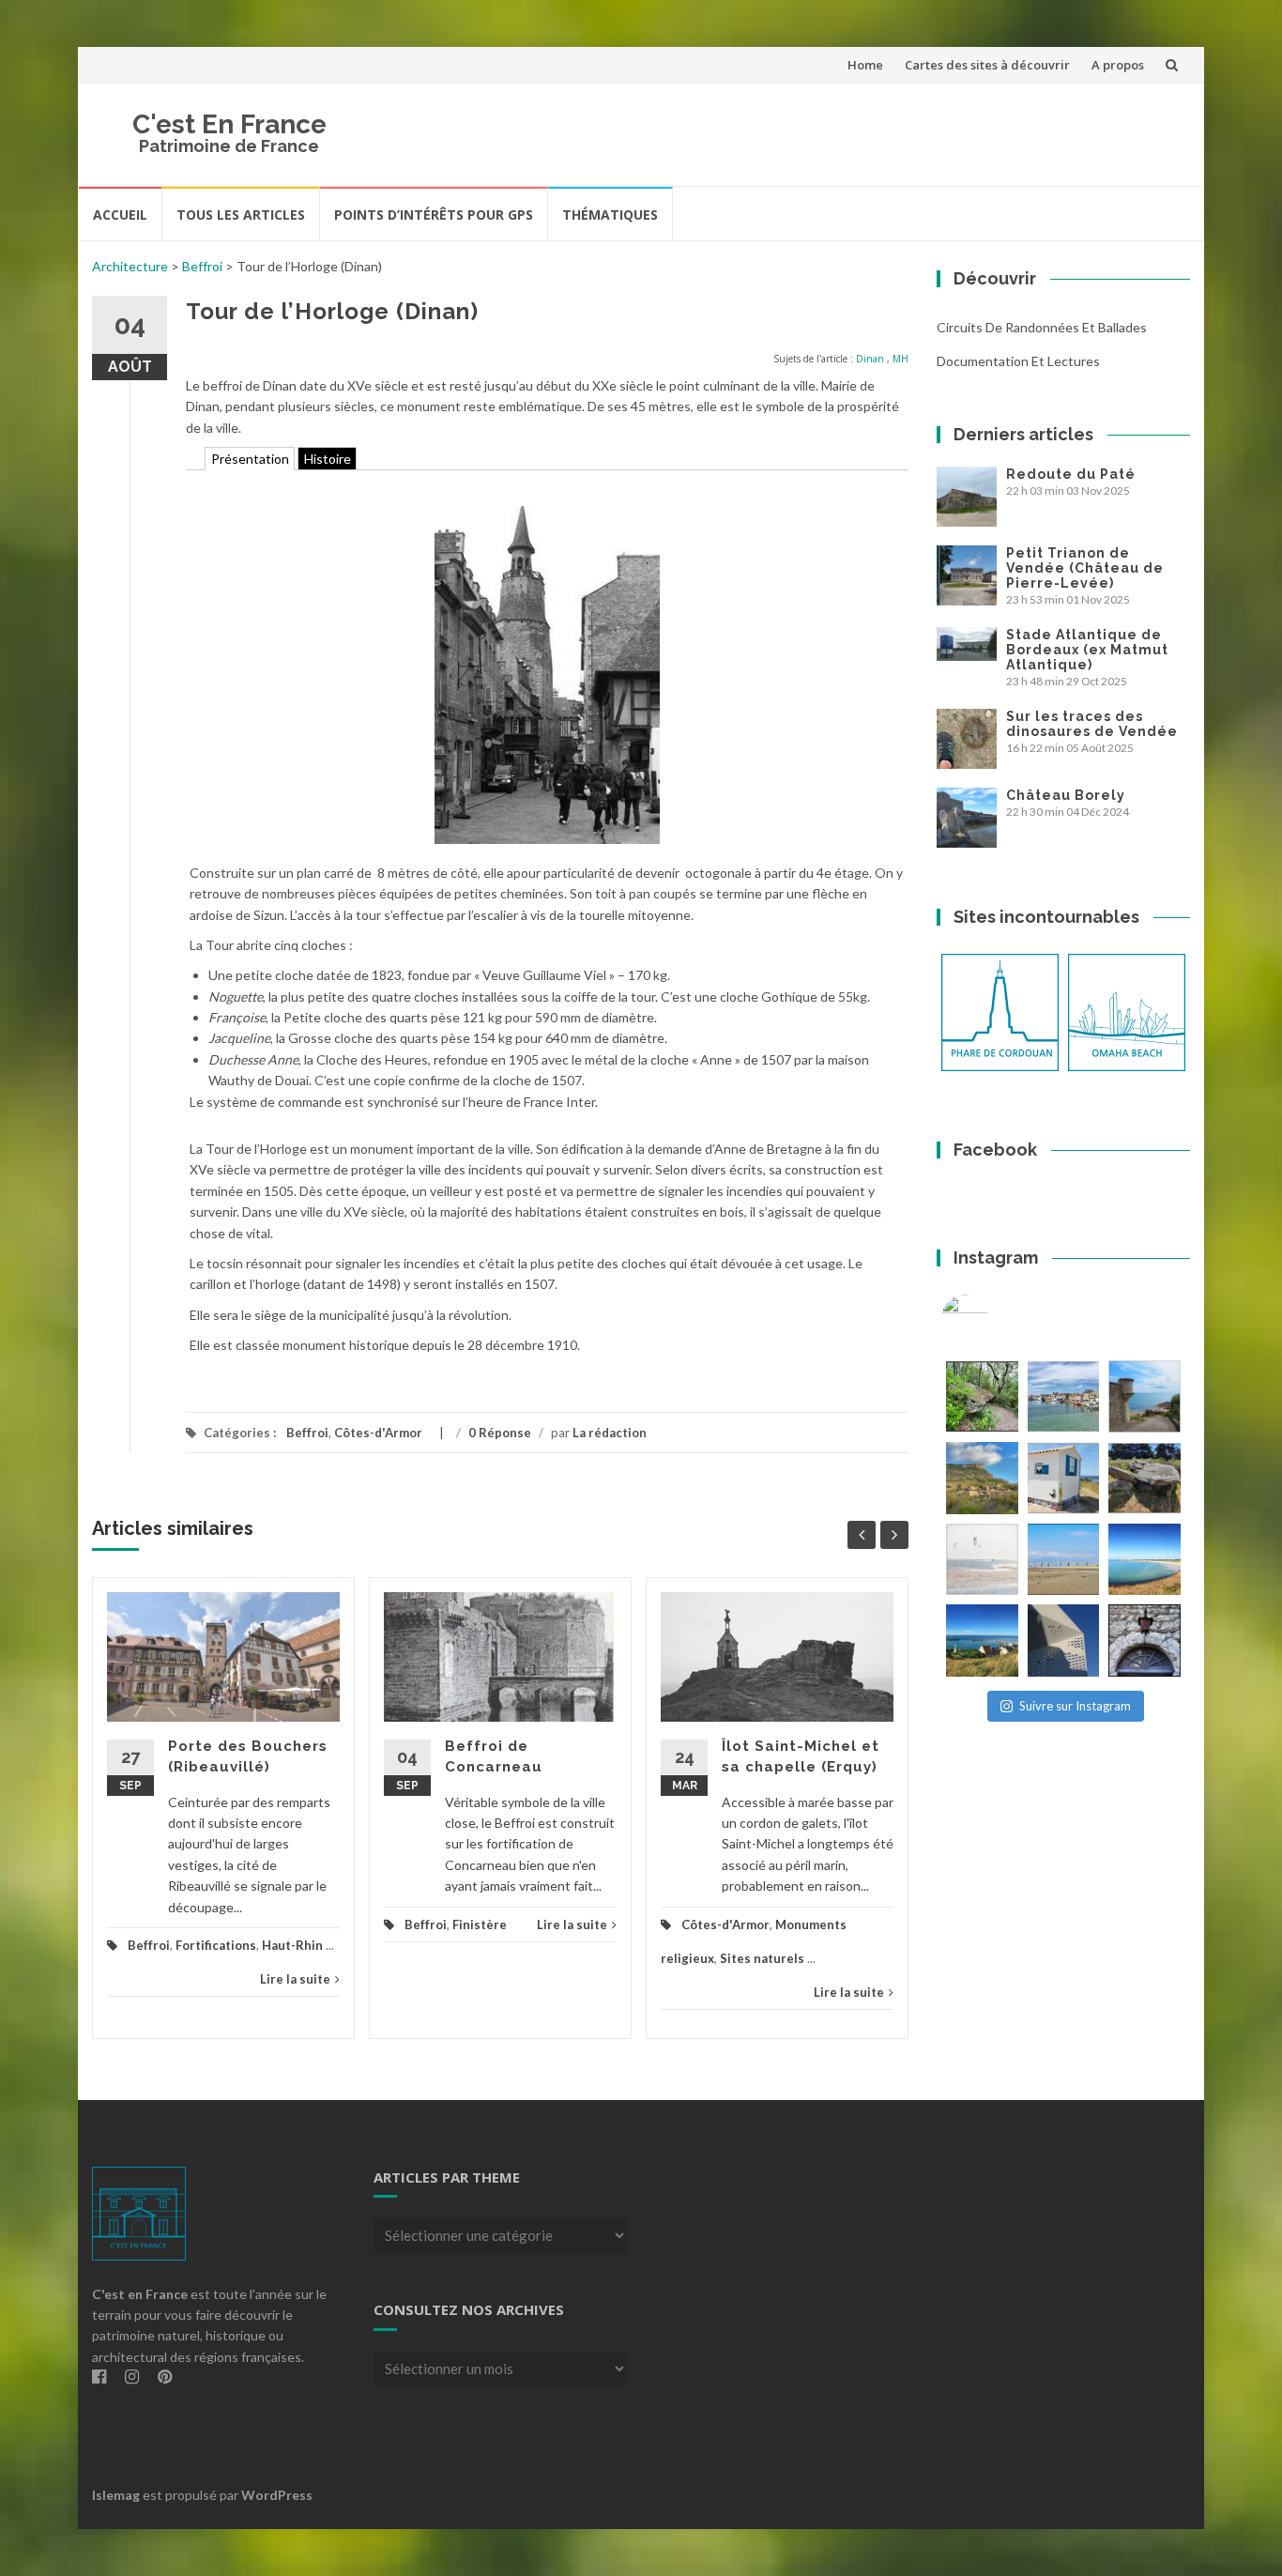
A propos (1118, 65)
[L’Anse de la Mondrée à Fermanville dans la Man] (1145, 1560)
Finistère (480, 1924)
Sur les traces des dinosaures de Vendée (1092, 724)
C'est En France (229, 124)
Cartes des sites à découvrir (987, 65)
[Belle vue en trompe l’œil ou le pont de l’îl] (1064, 1560)
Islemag (116, 2495)
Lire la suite (295, 1979)
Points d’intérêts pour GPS (434, 215)
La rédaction (610, 1433)
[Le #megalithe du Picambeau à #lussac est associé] (982, 1396)
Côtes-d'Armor (378, 1433)
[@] (993, 1318)
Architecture (130, 266)
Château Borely (1066, 795)
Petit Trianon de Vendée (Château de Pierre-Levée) (1085, 568)
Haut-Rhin (292, 1945)
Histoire (328, 459)
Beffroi (202, 266)
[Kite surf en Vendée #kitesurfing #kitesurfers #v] (982, 1560)
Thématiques (610, 215)
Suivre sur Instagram (1075, 1706)
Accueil (120, 215)
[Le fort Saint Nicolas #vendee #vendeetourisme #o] (1145, 1396)
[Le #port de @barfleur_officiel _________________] (1064, 1396)
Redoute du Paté (1071, 474)
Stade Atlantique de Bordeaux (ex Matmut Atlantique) (1087, 650)
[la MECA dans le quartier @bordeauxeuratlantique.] (1064, 1641)
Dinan (870, 359)
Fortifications (216, 1945)
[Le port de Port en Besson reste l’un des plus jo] (982, 1641)
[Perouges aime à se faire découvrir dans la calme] (1145, 1641)
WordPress (277, 2495)
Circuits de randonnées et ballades (1042, 327)
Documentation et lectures (1018, 361)
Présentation (250, 459)
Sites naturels (762, 1958)
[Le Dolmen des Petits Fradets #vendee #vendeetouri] (1145, 1478)
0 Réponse (500, 1433)
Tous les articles (241, 215)
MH (900, 359)
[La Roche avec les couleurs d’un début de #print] (982, 1478)
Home (865, 65)
